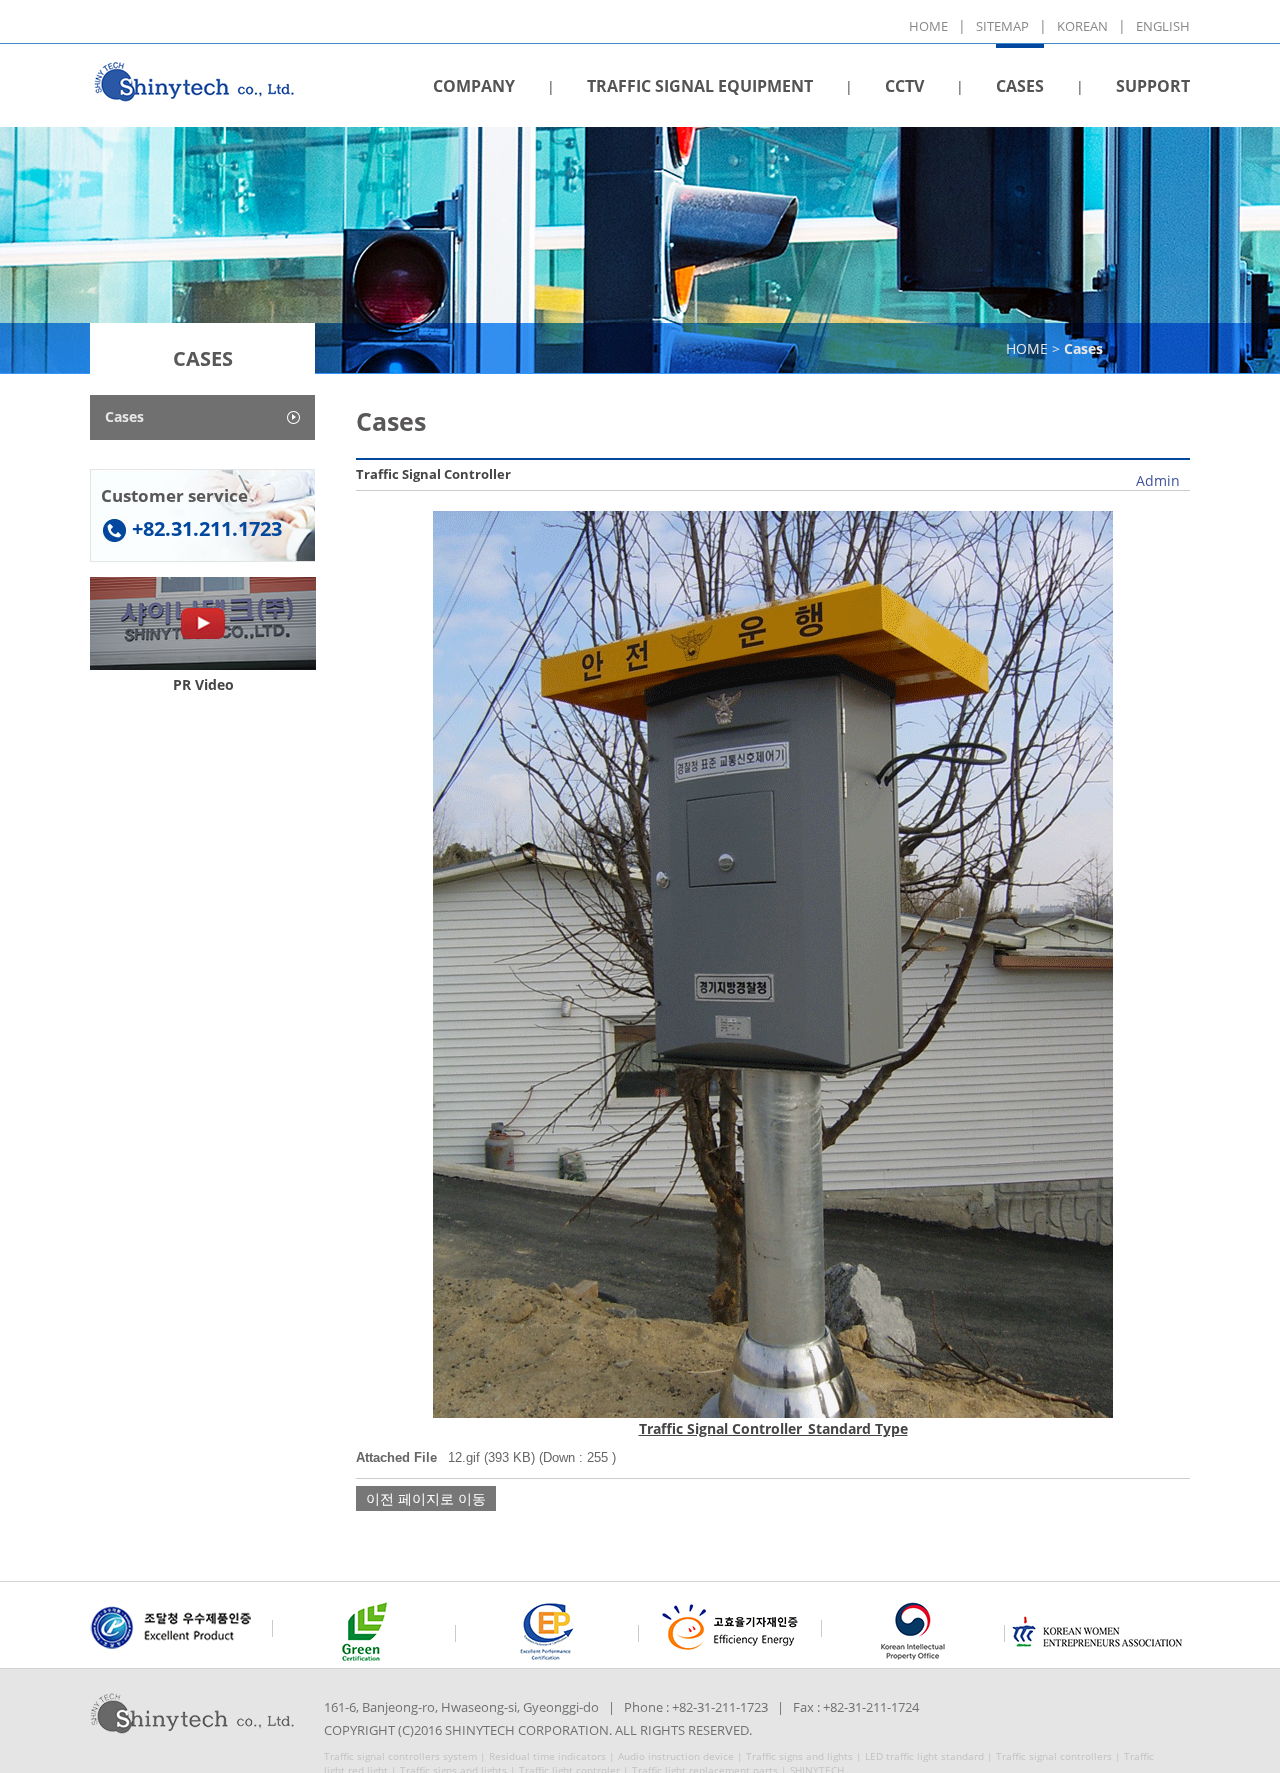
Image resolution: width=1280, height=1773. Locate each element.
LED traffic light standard (924, 1756)
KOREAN (1082, 26)
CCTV (904, 86)
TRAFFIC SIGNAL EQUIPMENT (700, 86)
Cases (124, 416)
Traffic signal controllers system (400, 1756)
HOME (928, 26)
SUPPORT (1153, 86)
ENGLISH (1163, 26)
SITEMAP (1002, 26)
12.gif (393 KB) (491, 1458)
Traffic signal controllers (1054, 1756)
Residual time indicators (547, 1756)
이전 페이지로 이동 (426, 1498)
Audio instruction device (676, 1756)
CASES (1020, 86)
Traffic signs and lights (799, 1756)
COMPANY (474, 86)
